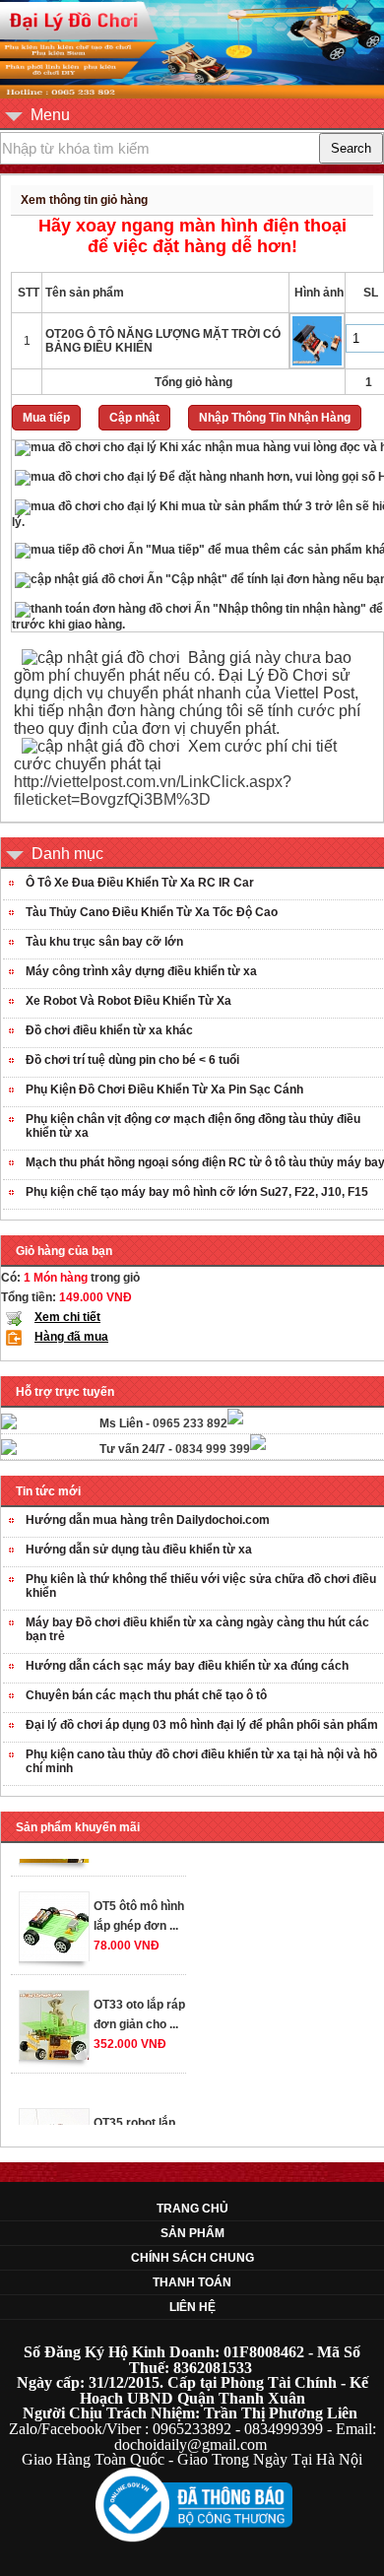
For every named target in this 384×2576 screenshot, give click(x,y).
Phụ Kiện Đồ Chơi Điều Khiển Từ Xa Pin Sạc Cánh (164, 1090)
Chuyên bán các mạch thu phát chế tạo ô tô (146, 1695)
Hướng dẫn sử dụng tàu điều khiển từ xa (139, 1550)
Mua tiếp (46, 418)
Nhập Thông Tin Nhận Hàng (275, 418)
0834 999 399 (213, 1449)
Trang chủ (192, 2209)
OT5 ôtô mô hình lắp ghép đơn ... (139, 1908)
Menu (50, 115)
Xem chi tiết (67, 1317)
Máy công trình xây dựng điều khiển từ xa (141, 971)
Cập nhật (134, 418)
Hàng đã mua (71, 1337)
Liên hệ (192, 2307)
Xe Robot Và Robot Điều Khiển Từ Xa (128, 1001)
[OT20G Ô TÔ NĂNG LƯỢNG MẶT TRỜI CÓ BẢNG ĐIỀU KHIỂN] (317, 364)
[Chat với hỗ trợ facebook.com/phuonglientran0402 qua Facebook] (235, 1420)
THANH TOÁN (192, 2282)
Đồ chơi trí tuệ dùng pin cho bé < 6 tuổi (132, 1060)
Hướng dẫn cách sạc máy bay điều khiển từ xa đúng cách (187, 1666)
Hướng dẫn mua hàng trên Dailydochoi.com (148, 1520)
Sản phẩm (192, 2233)
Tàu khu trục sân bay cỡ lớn (104, 942)
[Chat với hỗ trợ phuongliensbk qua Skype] (9, 1425)
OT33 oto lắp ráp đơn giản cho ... (139, 2007)
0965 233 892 (190, 1423)
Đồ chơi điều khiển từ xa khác (109, 1030)
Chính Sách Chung (192, 2258)
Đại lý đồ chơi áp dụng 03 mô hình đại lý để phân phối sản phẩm (202, 1725)
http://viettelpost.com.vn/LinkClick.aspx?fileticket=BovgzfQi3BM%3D (153, 791)
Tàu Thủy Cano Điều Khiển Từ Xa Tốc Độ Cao (152, 912)
